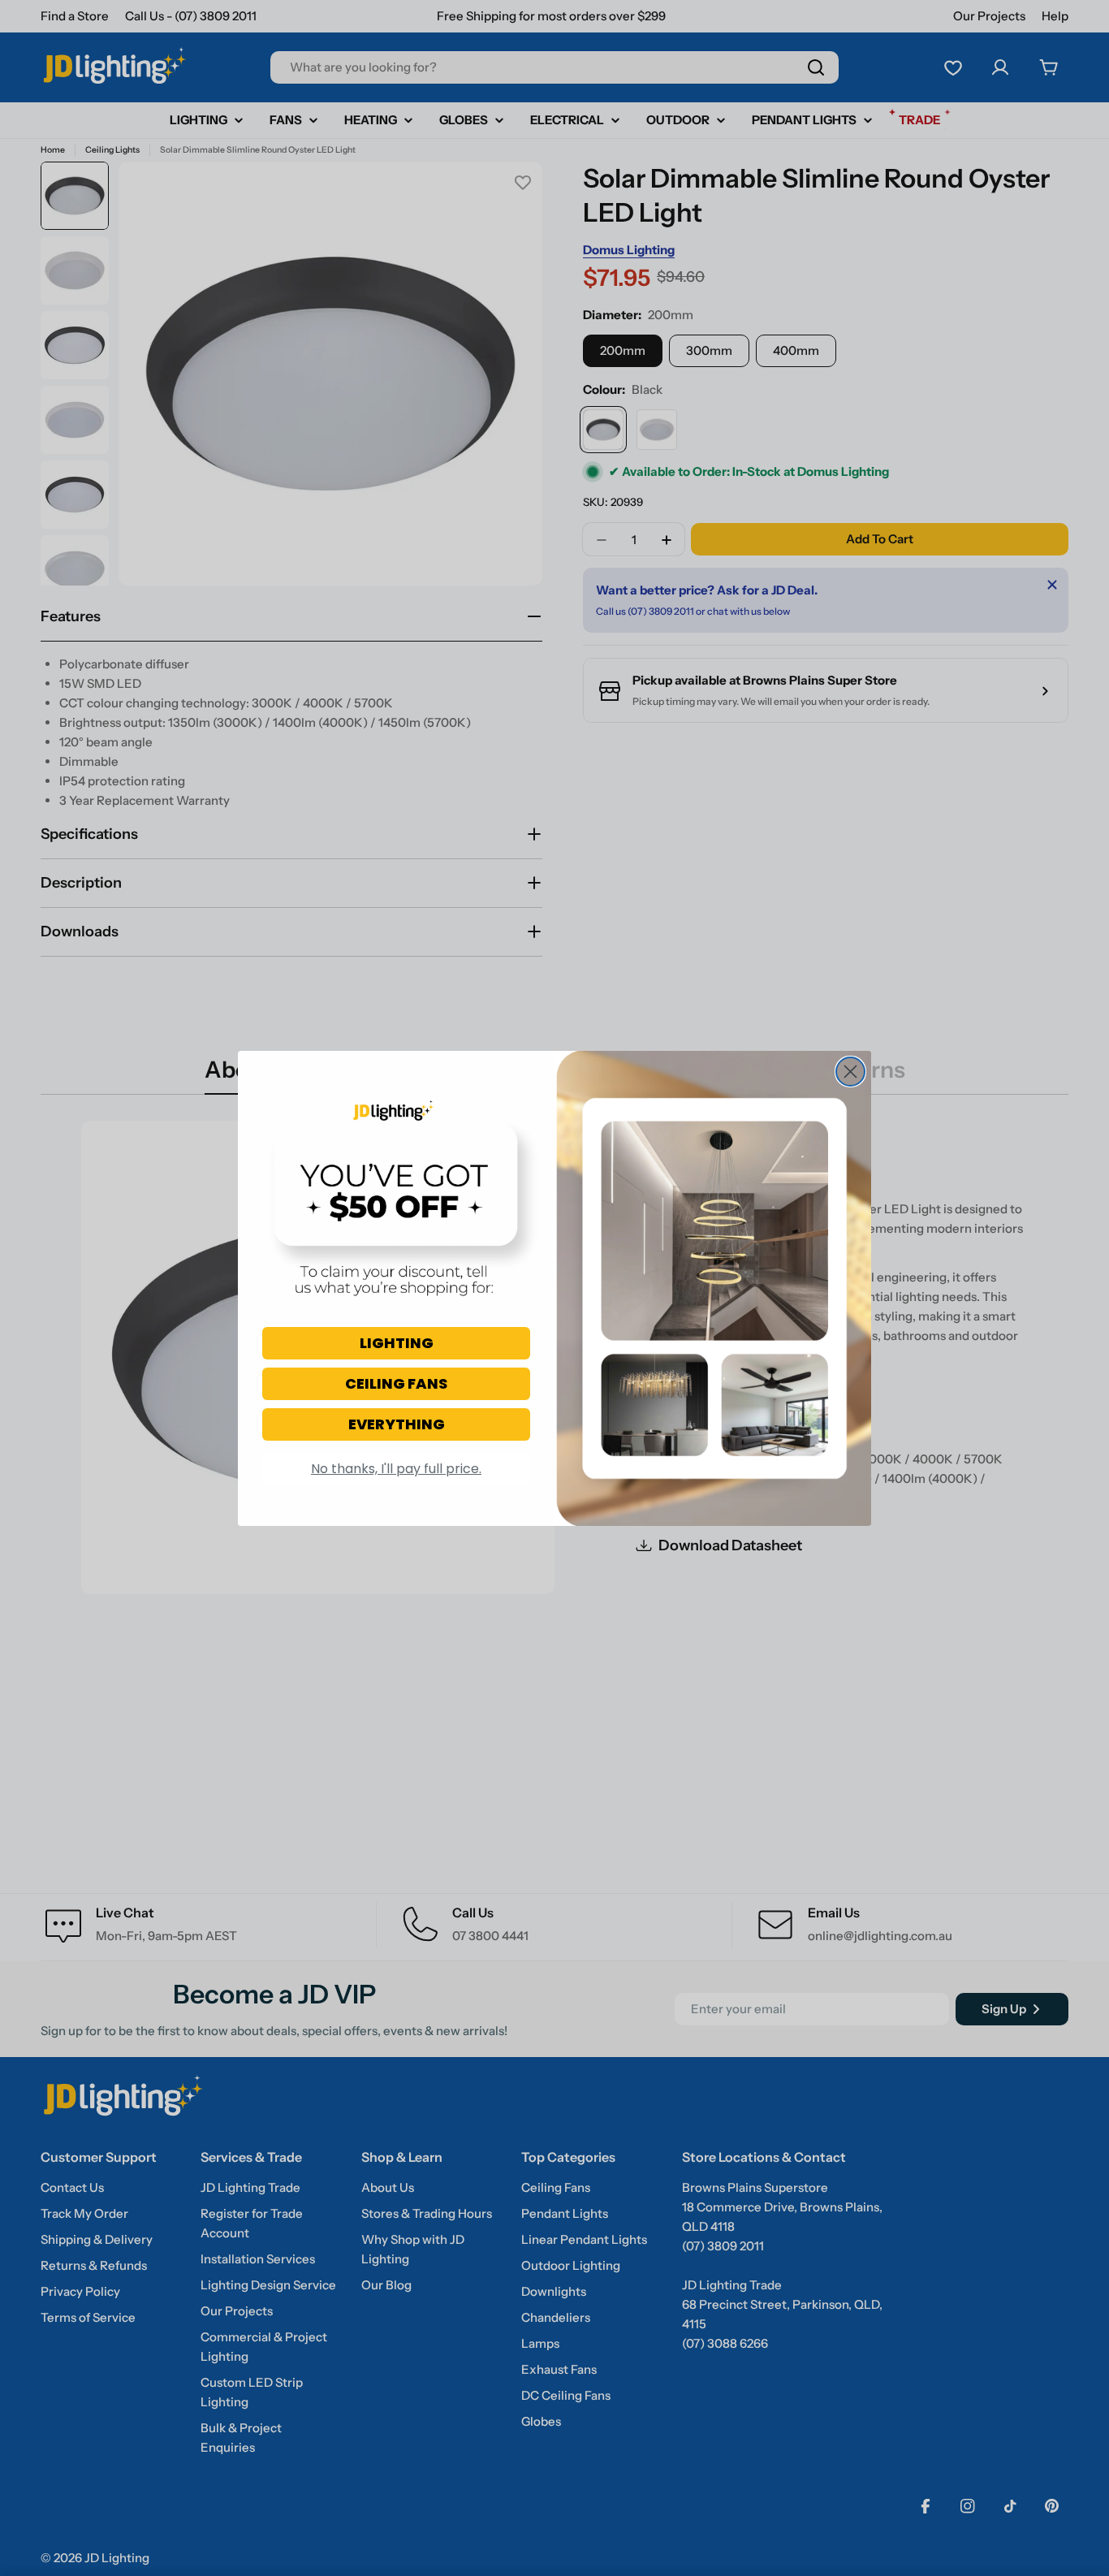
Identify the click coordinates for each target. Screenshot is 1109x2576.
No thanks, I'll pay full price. (396, 1469)
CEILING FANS (396, 1383)
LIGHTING (397, 1343)
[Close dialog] (850, 1072)
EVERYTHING (397, 1424)
